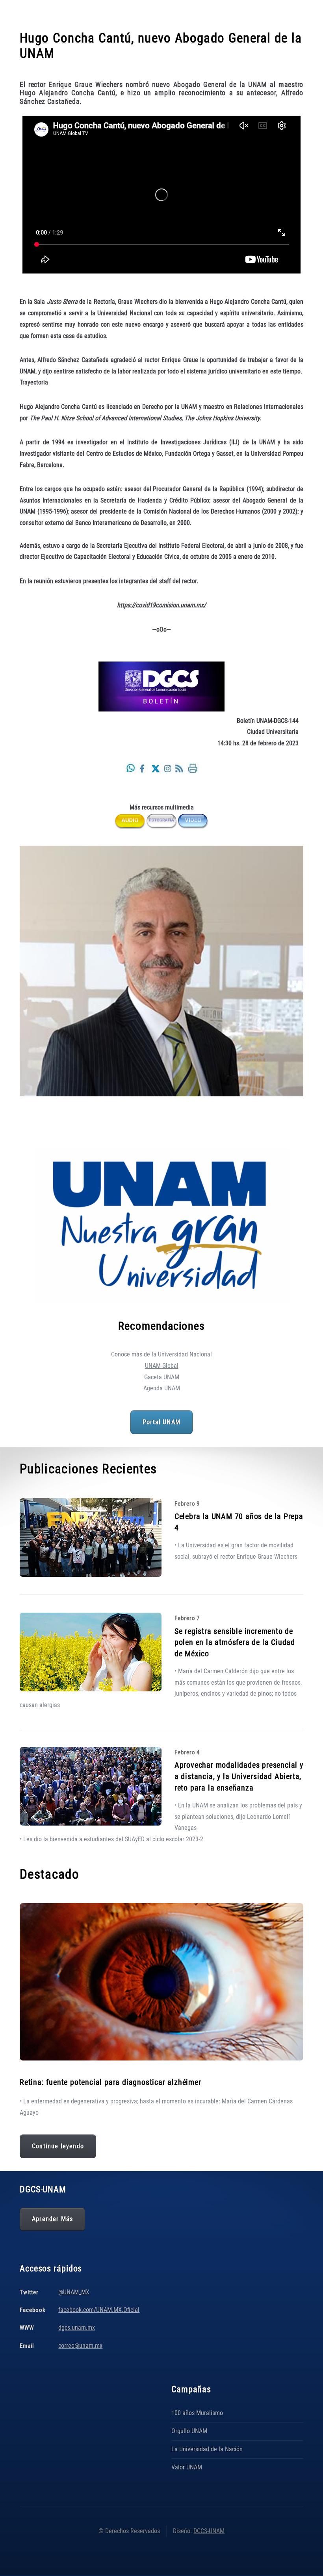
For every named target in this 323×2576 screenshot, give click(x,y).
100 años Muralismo (197, 2413)
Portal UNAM (161, 1422)
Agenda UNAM (162, 1388)
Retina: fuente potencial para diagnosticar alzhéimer (110, 2082)
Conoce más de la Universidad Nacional (161, 1354)
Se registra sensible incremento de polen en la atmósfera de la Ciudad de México (235, 1642)
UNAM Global (162, 1366)
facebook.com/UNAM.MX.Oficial (99, 2310)
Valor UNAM (187, 2467)
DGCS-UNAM (209, 2531)
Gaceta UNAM (162, 1377)
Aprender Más (52, 2219)
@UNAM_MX (74, 2292)
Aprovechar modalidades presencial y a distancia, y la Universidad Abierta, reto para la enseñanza (239, 1776)
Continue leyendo (58, 2146)
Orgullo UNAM (189, 2431)
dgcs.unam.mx (77, 2327)
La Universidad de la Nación (207, 2449)
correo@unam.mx (80, 2346)
